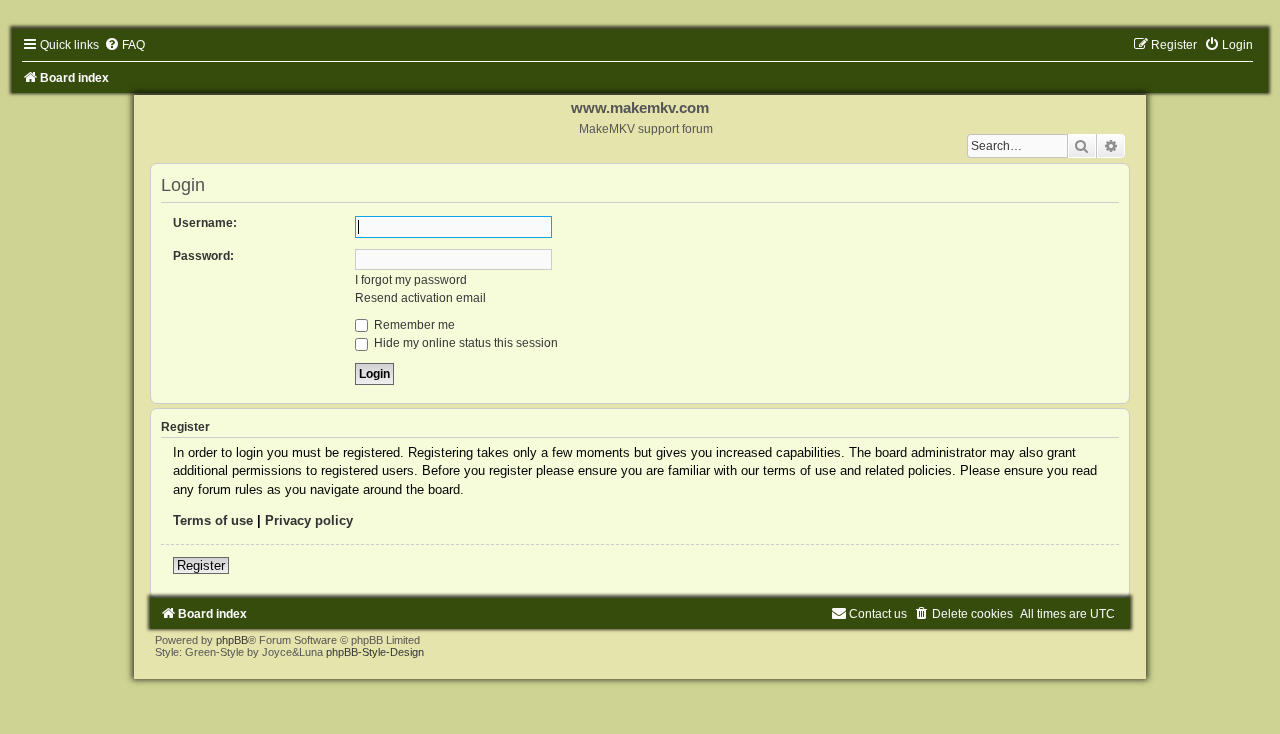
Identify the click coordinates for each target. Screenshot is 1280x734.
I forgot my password (411, 280)
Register (201, 565)
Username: (205, 223)
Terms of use (213, 520)
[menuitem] (124, 45)
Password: (203, 256)
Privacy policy (309, 520)
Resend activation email (420, 298)
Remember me (413, 325)
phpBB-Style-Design (375, 652)
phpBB (232, 640)
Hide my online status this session (464, 343)
